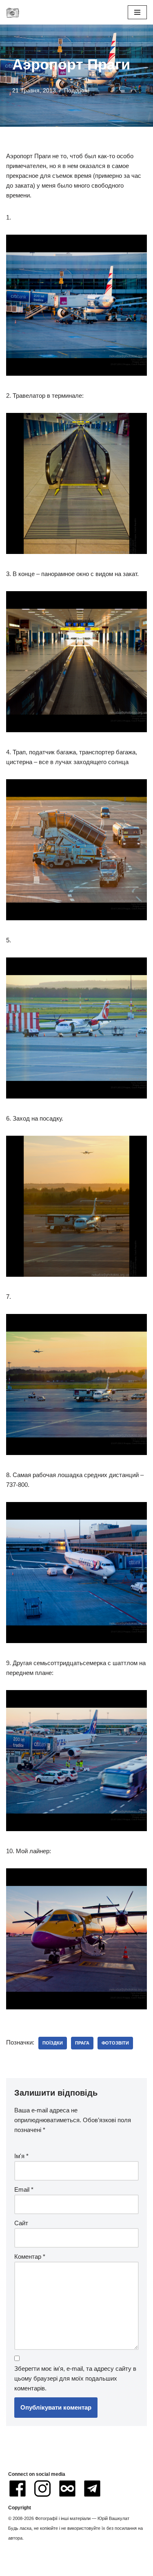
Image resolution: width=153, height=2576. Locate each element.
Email (24, 2189)
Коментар (30, 2257)
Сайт (21, 2223)
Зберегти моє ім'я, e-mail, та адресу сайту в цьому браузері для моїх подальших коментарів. (75, 2378)
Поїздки (53, 2043)
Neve (41, 2568)
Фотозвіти (115, 2043)
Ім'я (21, 2156)
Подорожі (77, 91)
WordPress (104, 2568)
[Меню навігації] (137, 12)
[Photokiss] (13, 12)
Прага (82, 2043)
